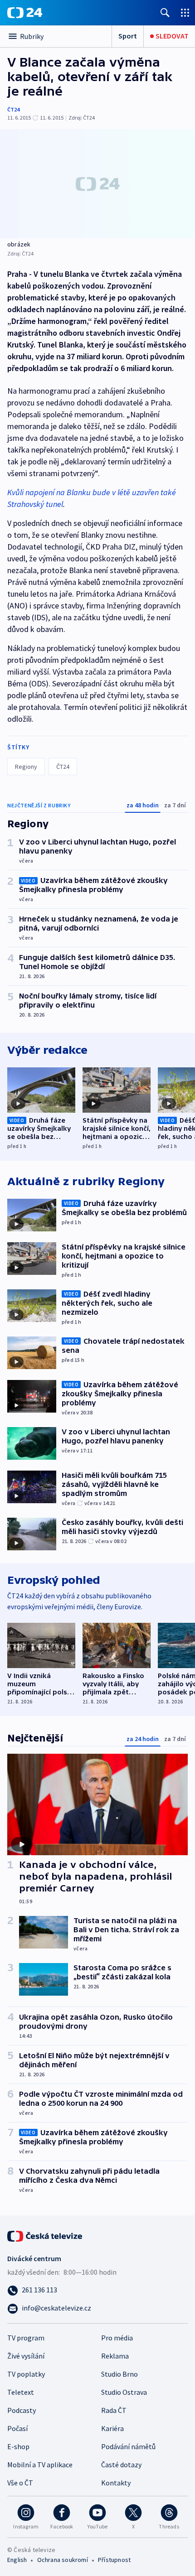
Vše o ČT (20, 2483)
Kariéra (112, 2428)
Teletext (21, 2392)
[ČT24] (25, 13)
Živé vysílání (26, 2356)
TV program (26, 2338)
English (17, 2560)
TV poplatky (26, 2374)
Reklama (115, 2356)
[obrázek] (97, 184)
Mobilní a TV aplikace (40, 2465)
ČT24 (13, 109)
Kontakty (116, 2483)
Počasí (17, 2428)
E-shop (18, 2446)
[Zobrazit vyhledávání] (165, 12)
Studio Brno (119, 2374)
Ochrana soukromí (63, 2560)
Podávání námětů (128, 2446)
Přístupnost (114, 2560)
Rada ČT (114, 2410)
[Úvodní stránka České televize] (45, 2235)
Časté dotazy (121, 2465)
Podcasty (22, 2410)
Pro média (117, 2338)
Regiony (26, 767)
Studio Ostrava (124, 2392)
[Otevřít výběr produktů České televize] (185, 12)
